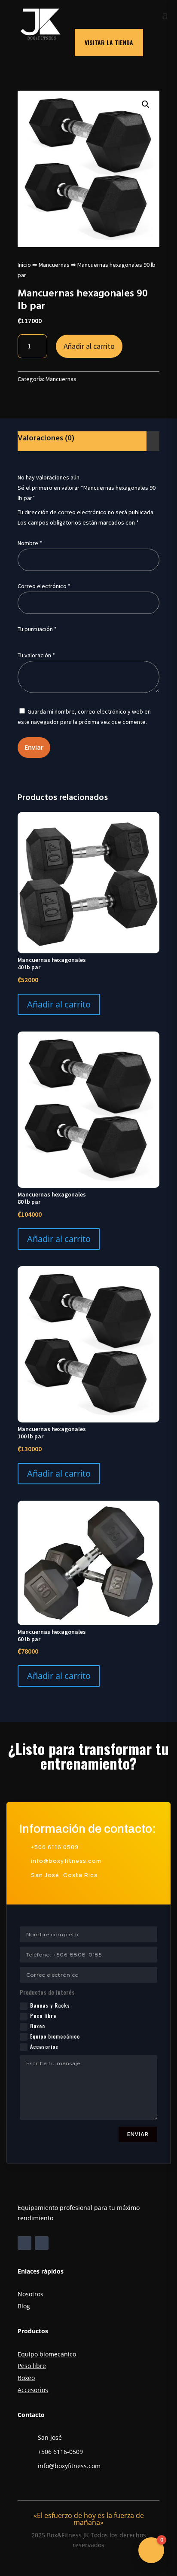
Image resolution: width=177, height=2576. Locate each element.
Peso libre (43, 2016)
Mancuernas (54, 265)
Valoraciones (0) (46, 438)
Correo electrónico (44, 586)
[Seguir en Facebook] (24, 2243)
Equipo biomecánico (55, 2036)
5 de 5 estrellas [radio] (69, 639)
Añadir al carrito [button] (59, 1004)
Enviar (138, 2134)
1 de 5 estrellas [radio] (23, 639)
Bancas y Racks (50, 2005)
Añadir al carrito (89, 346)
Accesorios (44, 2046)
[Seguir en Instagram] (42, 2243)
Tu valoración (36, 655)
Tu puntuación (37, 629)
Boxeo (38, 2026)
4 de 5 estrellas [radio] (58, 639)
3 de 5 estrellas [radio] (46, 639)
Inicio (24, 265)
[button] (146, 104)
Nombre (30, 543)
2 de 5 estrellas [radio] (34, 639)
